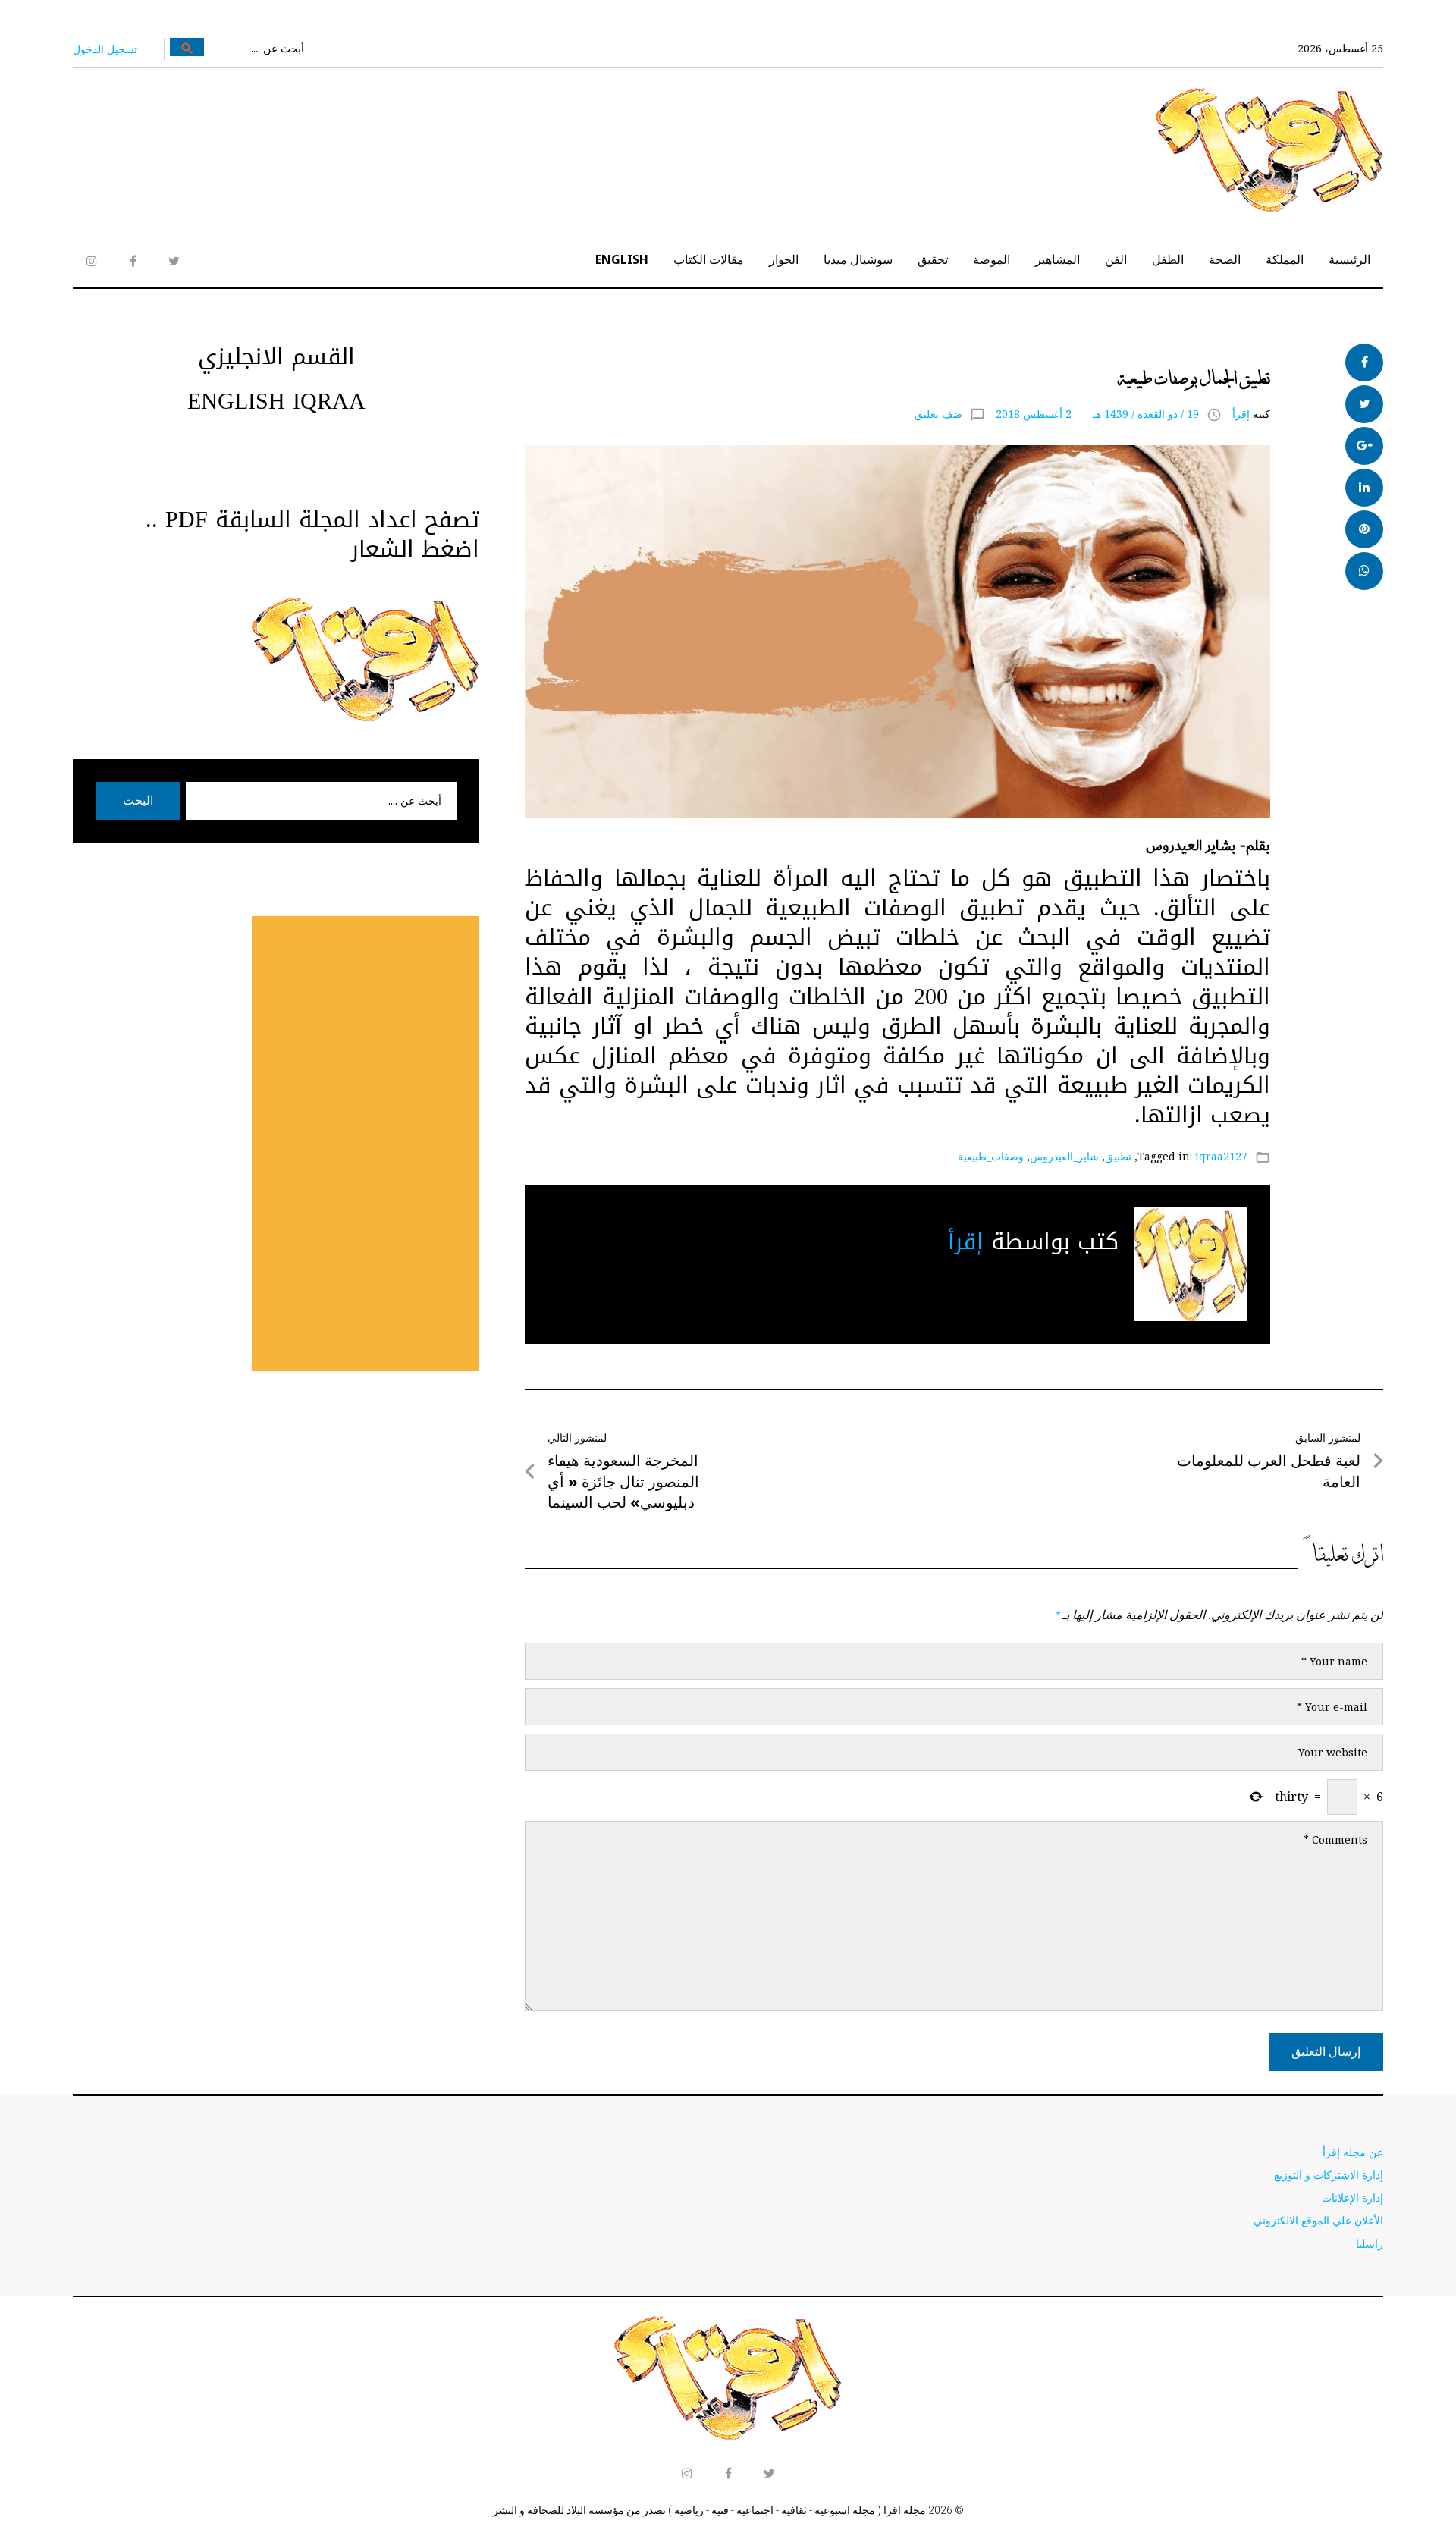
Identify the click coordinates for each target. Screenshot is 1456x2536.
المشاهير (1057, 259)
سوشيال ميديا (858, 259)
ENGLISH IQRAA (276, 401)
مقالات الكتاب (709, 259)
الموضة (992, 259)
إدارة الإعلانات (1352, 2197)
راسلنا (1370, 2244)
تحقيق (933, 259)
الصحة (1225, 259)
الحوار (784, 259)
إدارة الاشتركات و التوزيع (1329, 2175)
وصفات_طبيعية (991, 1156)
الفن (1116, 259)
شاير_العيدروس (1064, 1156)
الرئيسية (1349, 259)
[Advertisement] (366, 1144)
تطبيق (1118, 1156)
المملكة (1285, 259)
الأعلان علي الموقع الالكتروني (1318, 2220)
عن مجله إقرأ (1353, 2152)
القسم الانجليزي (276, 356)
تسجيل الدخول (105, 49)
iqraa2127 (1221, 1156)
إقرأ (1241, 414)
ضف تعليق (938, 414)
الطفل (1168, 259)
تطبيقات (1245, 352)
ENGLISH (622, 259)
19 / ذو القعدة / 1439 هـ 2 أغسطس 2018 (1097, 414)
